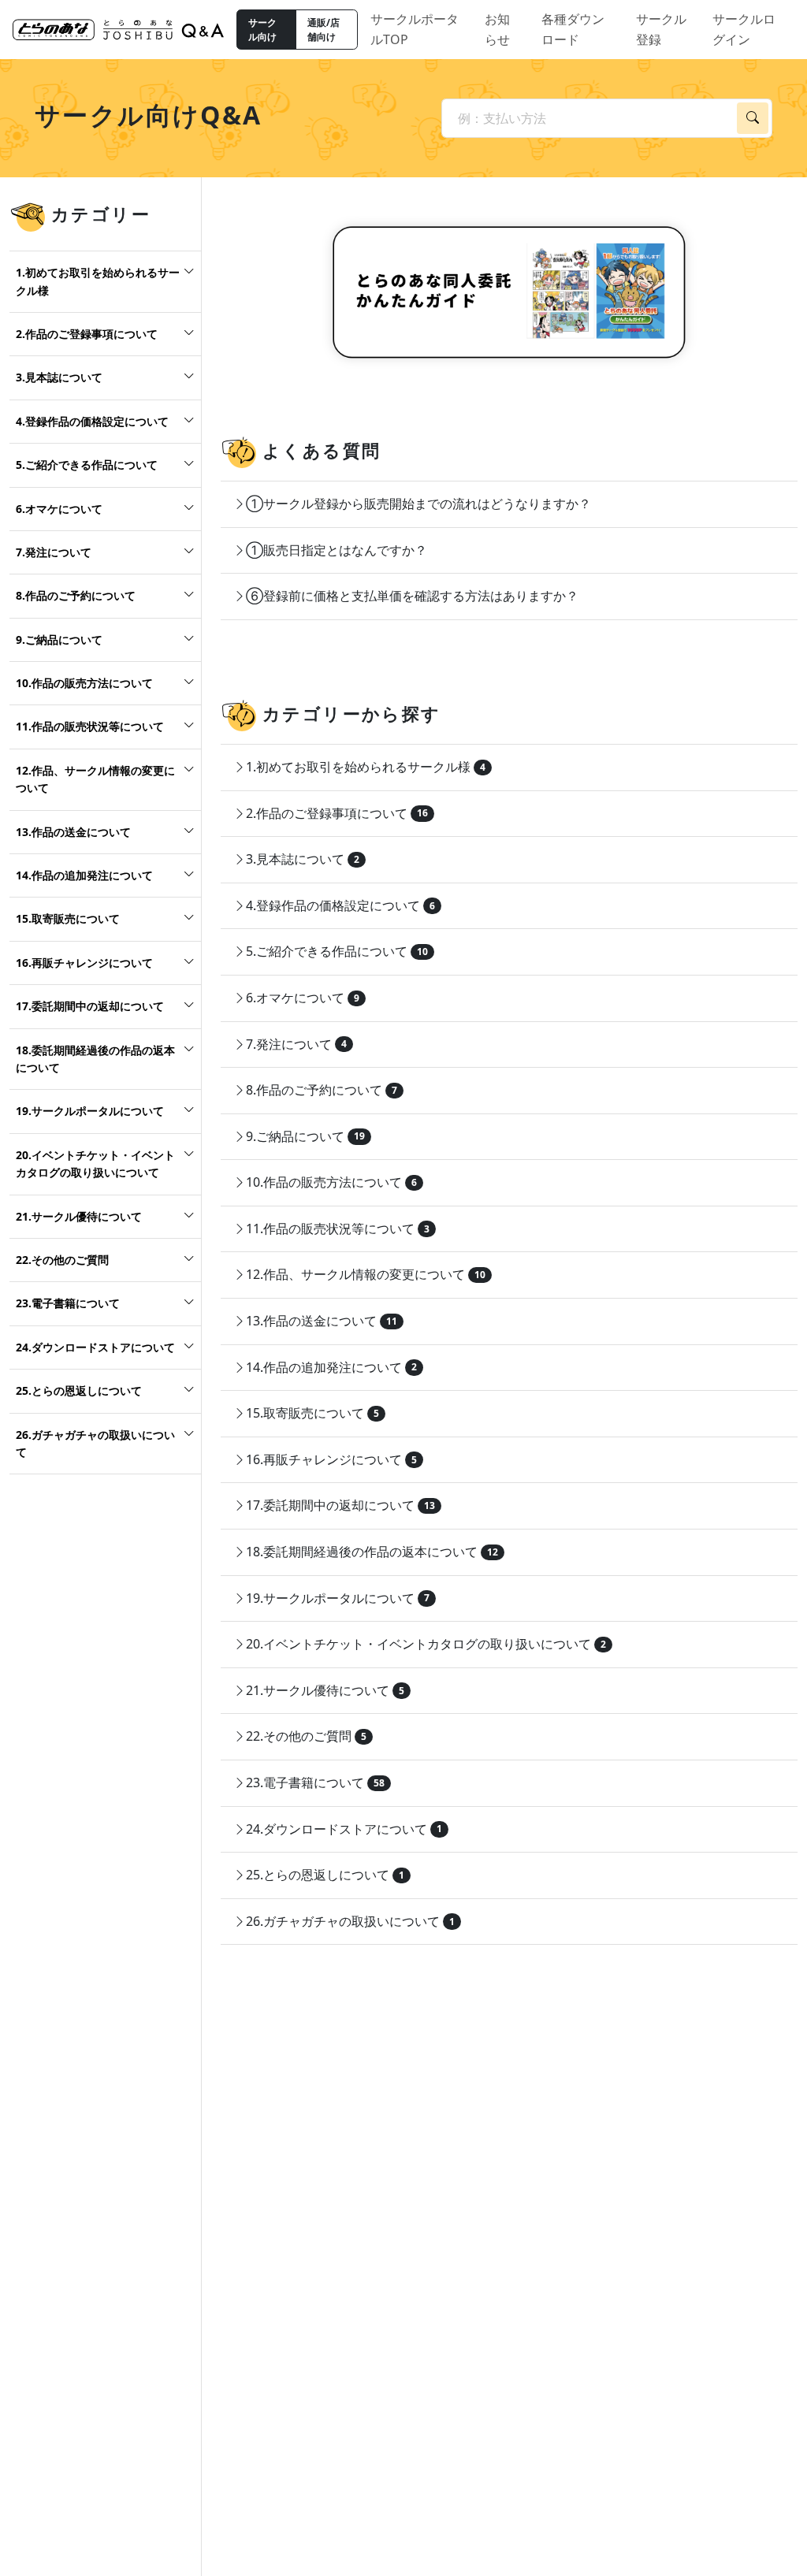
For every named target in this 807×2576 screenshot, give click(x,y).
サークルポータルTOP (415, 29)
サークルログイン (744, 29)
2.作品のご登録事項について (87, 334)
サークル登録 (661, 29)
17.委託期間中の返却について (90, 1006)
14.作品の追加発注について (84, 875)
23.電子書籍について (68, 1303)
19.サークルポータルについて (90, 1111)
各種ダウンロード (573, 29)
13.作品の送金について (73, 832)
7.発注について (54, 552)
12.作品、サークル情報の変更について (95, 779)
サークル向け (262, 30)
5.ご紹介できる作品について (87, 465)
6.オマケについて (59, 509)
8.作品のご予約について (76, 595)
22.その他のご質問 (62, 1260)
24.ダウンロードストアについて (95, 1347)
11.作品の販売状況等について (90, 726)
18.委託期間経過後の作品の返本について (95, 1059)
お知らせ (497, 29)
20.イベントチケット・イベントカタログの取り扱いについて (95, 1163)
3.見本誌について (59, 377)
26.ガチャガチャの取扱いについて (95, 1443)
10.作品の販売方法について (84, 683)
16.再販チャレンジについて (84, 963)
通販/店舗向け (324, 30)
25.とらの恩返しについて (79, 1390)
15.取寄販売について (68, 918)
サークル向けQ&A (149, 115)
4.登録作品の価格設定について (92, 421)
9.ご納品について (59, 639)
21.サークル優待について (79, 1216)
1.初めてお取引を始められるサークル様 (98, 281)
